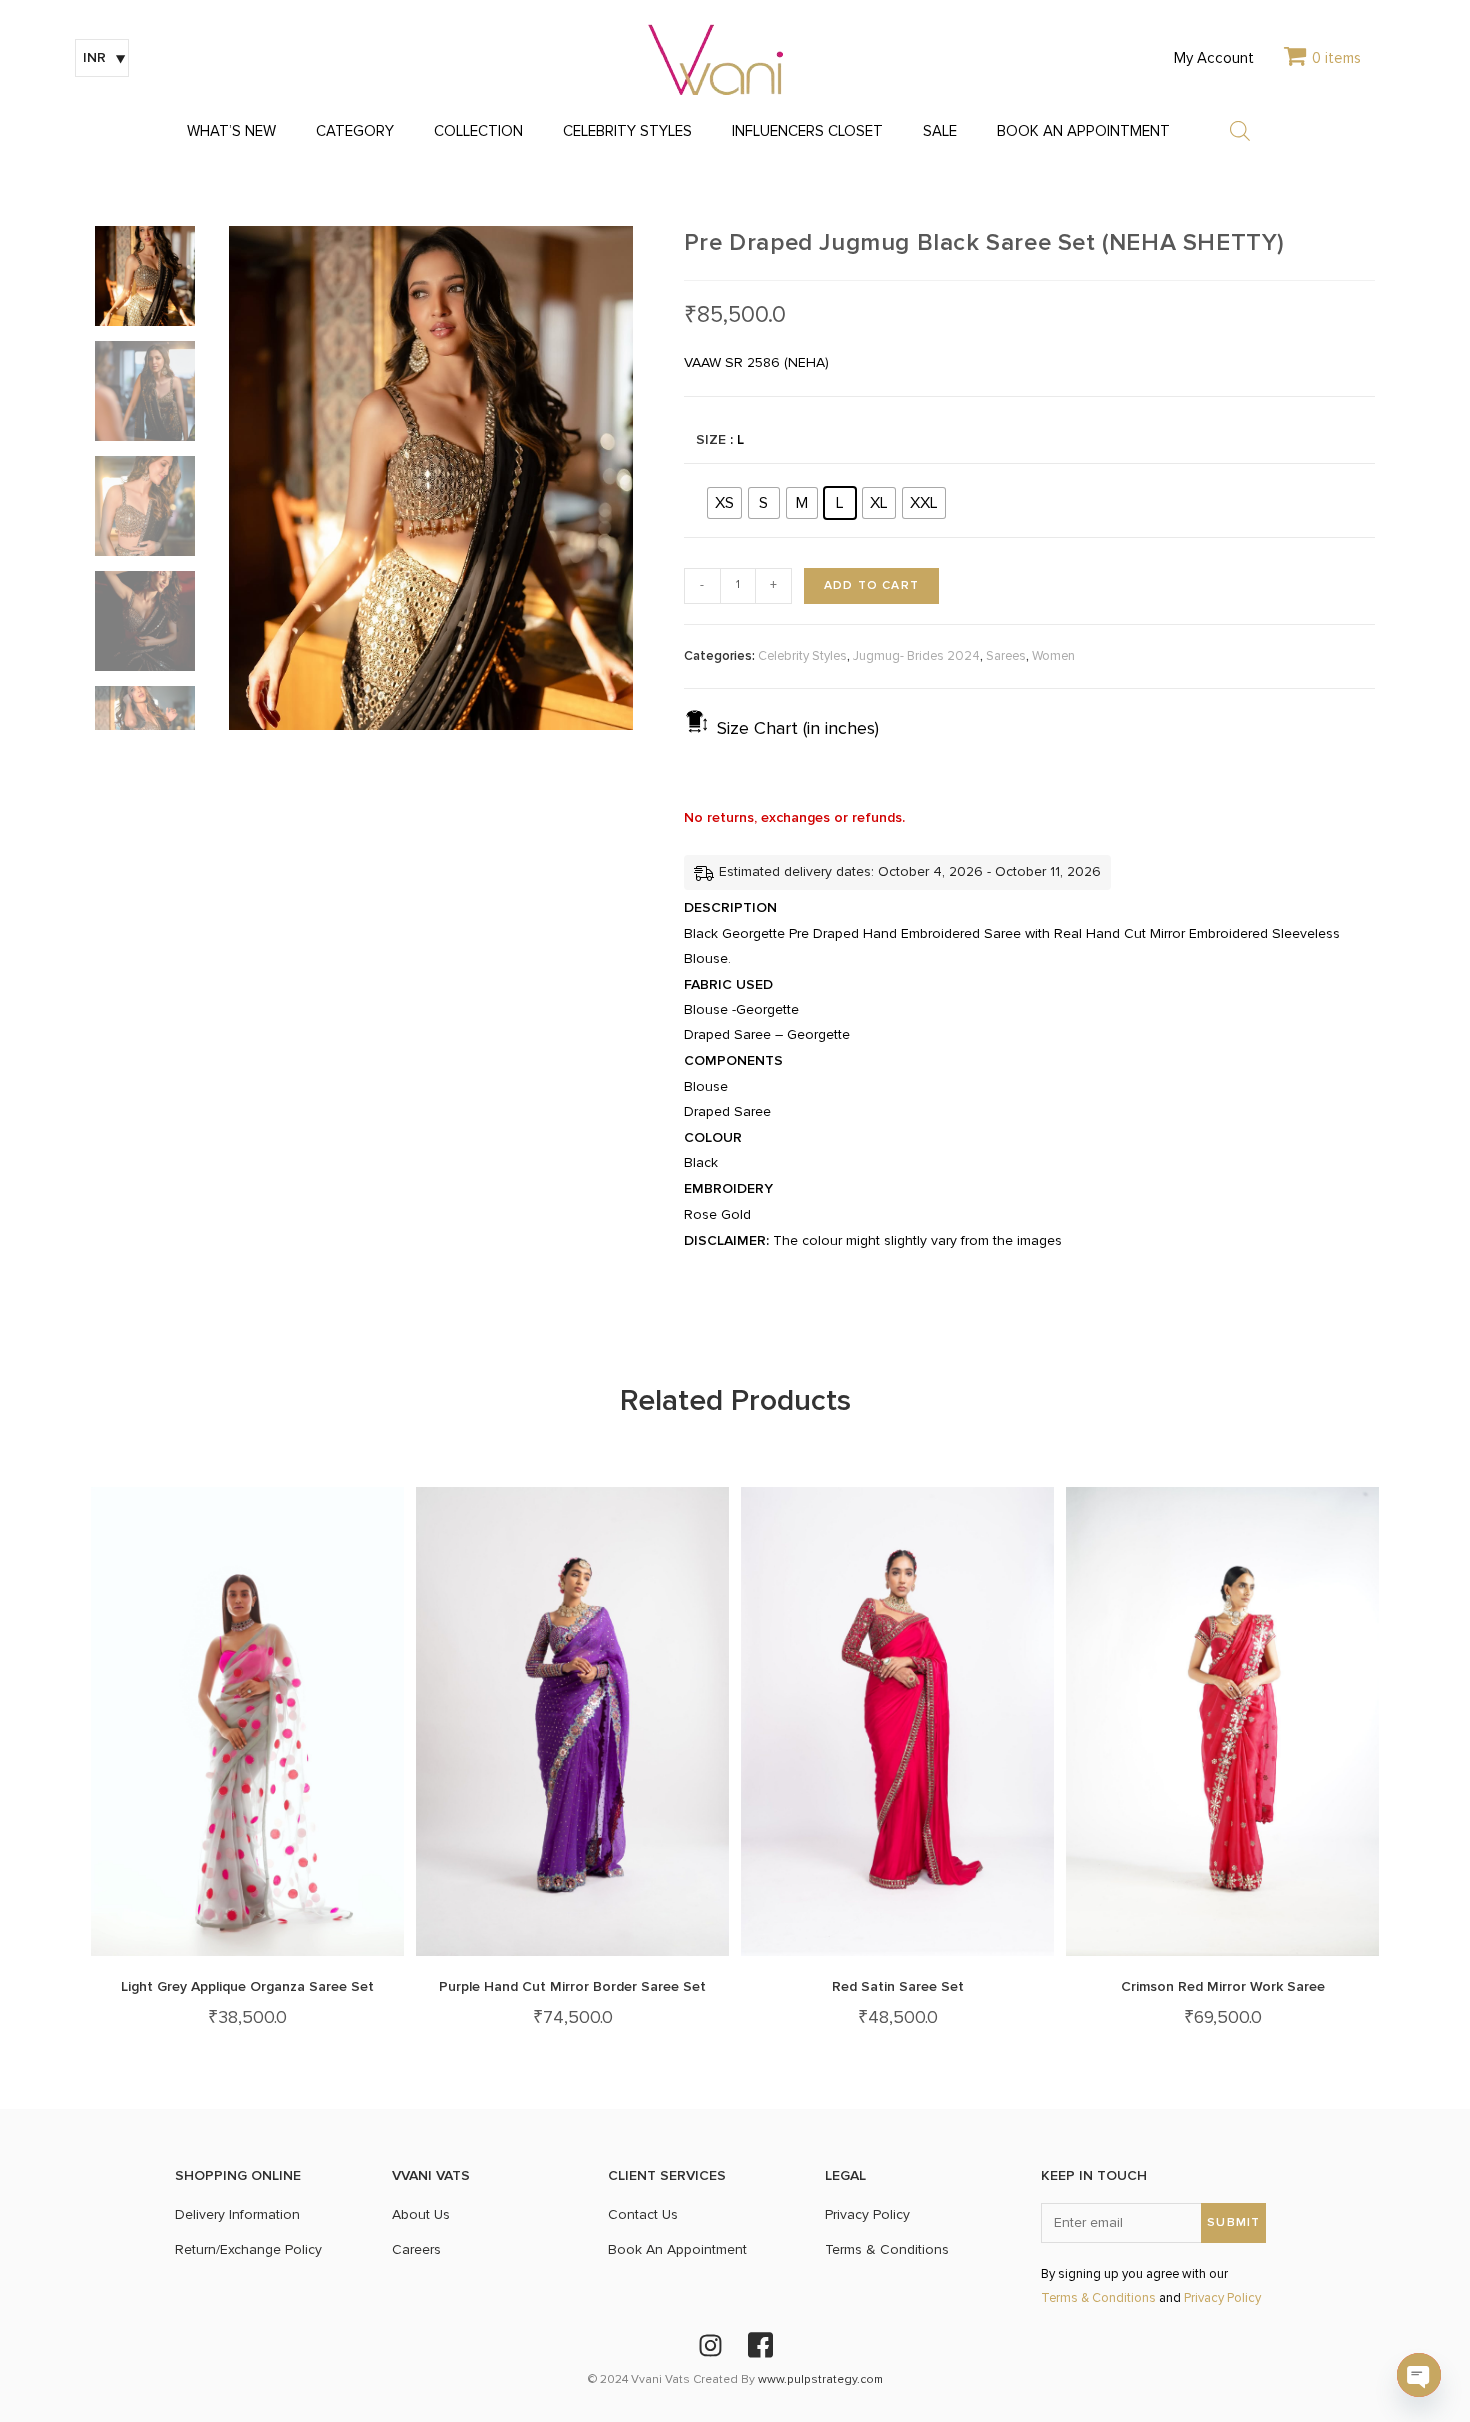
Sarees (1006, 656)
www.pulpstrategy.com (820, 2380)
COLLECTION (478, 131)
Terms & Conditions (1098, 2298)
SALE (940, 131)
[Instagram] (710, 2345)
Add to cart (871, 585)
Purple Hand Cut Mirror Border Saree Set (572, 1986)
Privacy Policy (1222, 2298)
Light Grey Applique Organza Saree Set (247, 1986)
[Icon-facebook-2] (760, 2345)
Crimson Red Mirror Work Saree (1223, 1986)
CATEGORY (355, 131)
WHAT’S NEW (231, 131)
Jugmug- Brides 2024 (916, 656)
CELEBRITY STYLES (627, 131)
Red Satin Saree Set (898, 1986)
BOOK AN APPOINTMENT (1083, 131)
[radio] (724, 503)
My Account (1214, 58)
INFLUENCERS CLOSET (807, 131)
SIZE (711, 439)
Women (1053, 656)
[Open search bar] (1240, 131)
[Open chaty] (1419, 2375)
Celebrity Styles (802, 656)
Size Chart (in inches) (798, 729)
